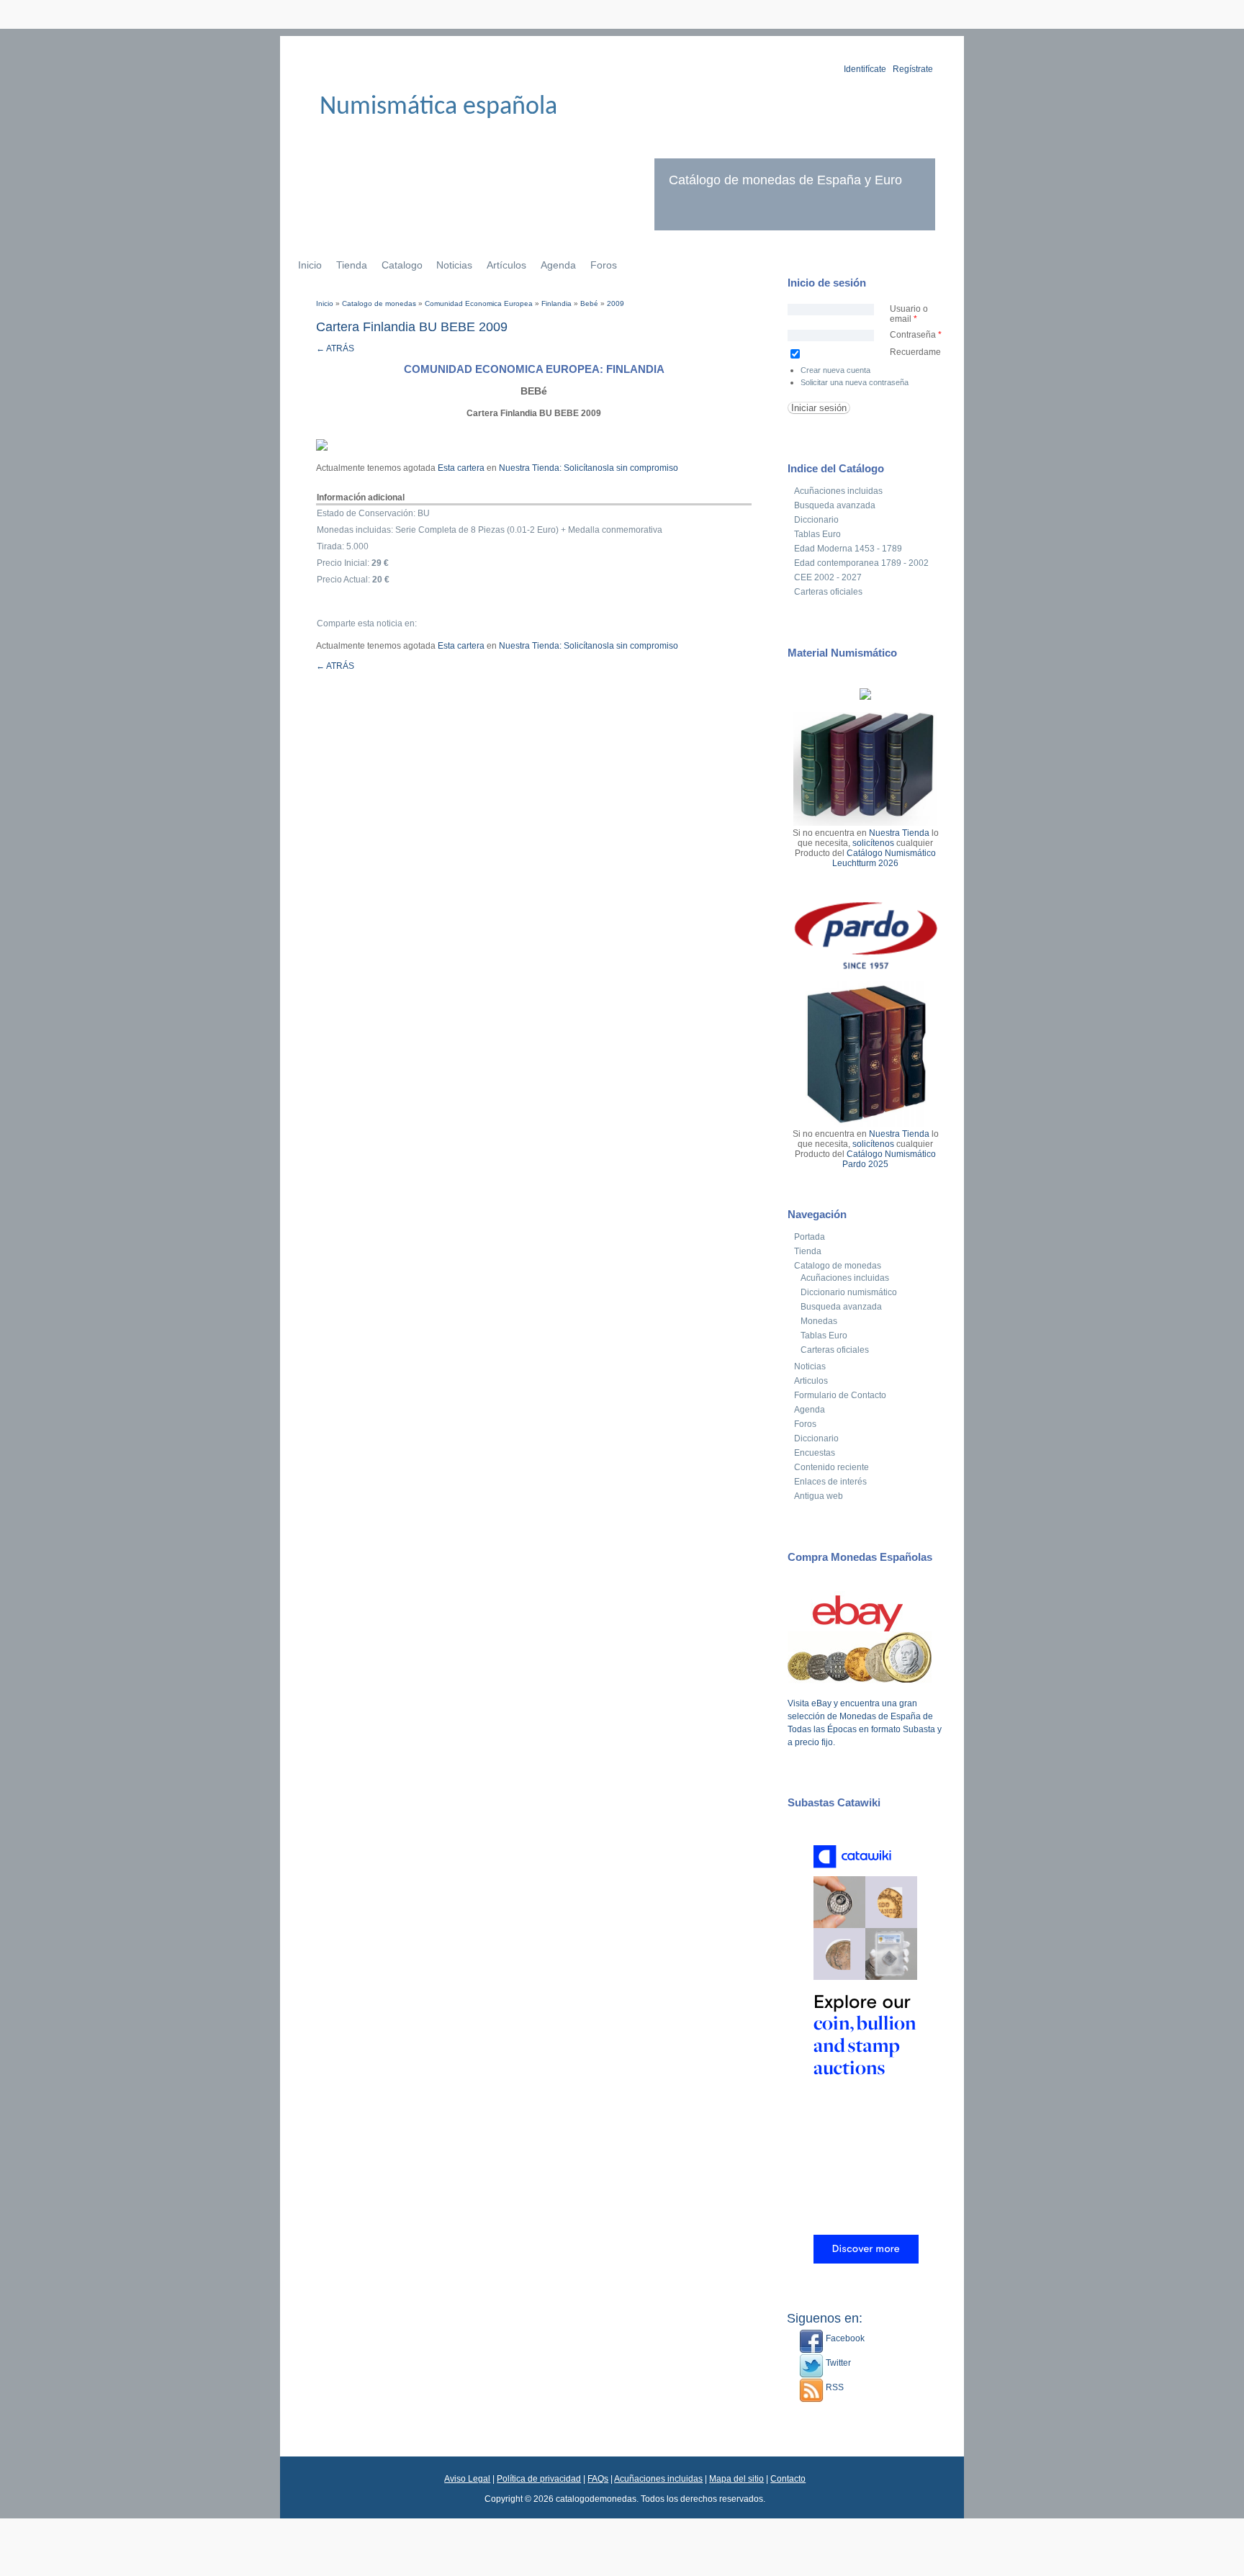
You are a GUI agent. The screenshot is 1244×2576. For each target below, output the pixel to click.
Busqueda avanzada (835, 505)
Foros (604, 265)
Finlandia (556, 303)
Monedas (819, 1321)
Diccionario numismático (849, 1292)
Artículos (506, 265)
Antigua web (819, 1496)
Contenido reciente (831, 1467)
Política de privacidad (539, 2479)
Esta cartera (461, 468)
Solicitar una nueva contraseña (855, 382)
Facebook (844, 2338)
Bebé (589, 303)
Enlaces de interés (830, 1482)
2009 (616, 303)
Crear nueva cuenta (835, 370)
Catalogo (402, 265)
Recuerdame (915, 352)
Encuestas (815, 1453)
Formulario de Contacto (840, 1395)
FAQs (598, 2479)
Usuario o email (909, 314)
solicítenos (873, 843)
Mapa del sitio (736, 2479)
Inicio (310, 265)
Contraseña (916, 335)
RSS (834, 2387)
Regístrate (913, 69)
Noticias (454, 265)
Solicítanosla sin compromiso (621, 468)
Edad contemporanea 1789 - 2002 (861, 563)
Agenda (558, 265)
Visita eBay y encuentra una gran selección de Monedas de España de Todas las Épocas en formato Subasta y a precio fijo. (865, 1723)
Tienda (352, 265)
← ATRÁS (335, 348)
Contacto (788, 2479)
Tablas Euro (817, 534)
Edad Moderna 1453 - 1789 (848, 549)
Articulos (811, 1381)
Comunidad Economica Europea (479, 303)
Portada (810, 1237)
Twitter (837, 2363)
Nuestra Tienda (899, 833)
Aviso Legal (467, 2479)
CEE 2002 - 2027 (828, 577)
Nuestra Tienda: (530, 468)
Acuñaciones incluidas (838, 491)
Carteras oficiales (828, 592)
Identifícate (865, 69)
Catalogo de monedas (379, 303)
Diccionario (816, 520)
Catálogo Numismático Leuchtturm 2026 (884, 858)
